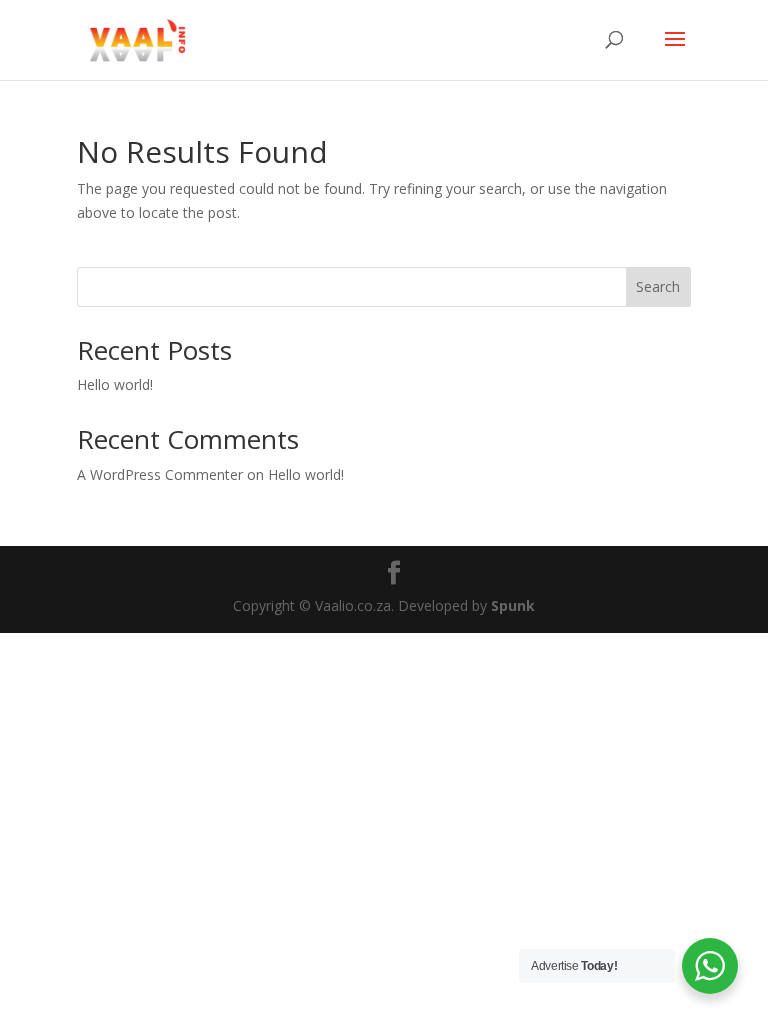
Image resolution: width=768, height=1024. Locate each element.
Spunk (513, 605)
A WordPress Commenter (160, 474)
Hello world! (115, 384)
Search (658, 286)
